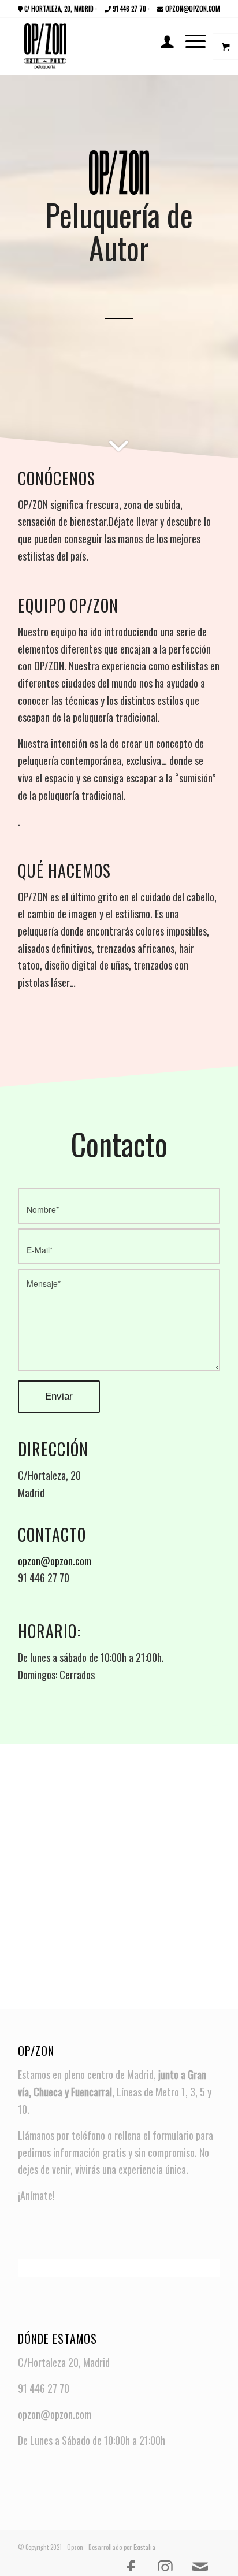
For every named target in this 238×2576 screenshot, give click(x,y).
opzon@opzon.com (55, 1561)
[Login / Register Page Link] (161, 40)
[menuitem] (161, 40)
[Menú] (190, 40)
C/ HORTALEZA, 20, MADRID (58, 9)
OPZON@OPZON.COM (192, 9)
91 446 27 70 (129, 9)
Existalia (144, 2547)
